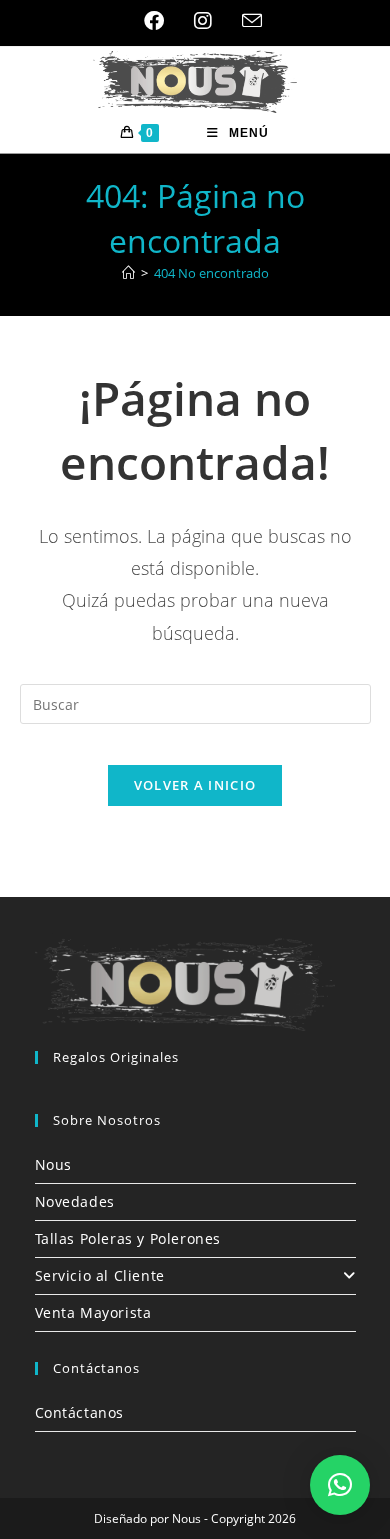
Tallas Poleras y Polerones (128, 1238)
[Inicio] (128, 273)
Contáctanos (80, 1412)
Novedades (75, 1201)
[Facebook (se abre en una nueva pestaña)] (154, 21)
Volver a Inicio (195, 785)
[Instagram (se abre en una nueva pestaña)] (203, 21)
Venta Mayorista (93, 1312)
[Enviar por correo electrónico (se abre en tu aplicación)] (244, 20)
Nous (53, 1164)
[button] (340, 1485)
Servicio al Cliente (100, 1275)
